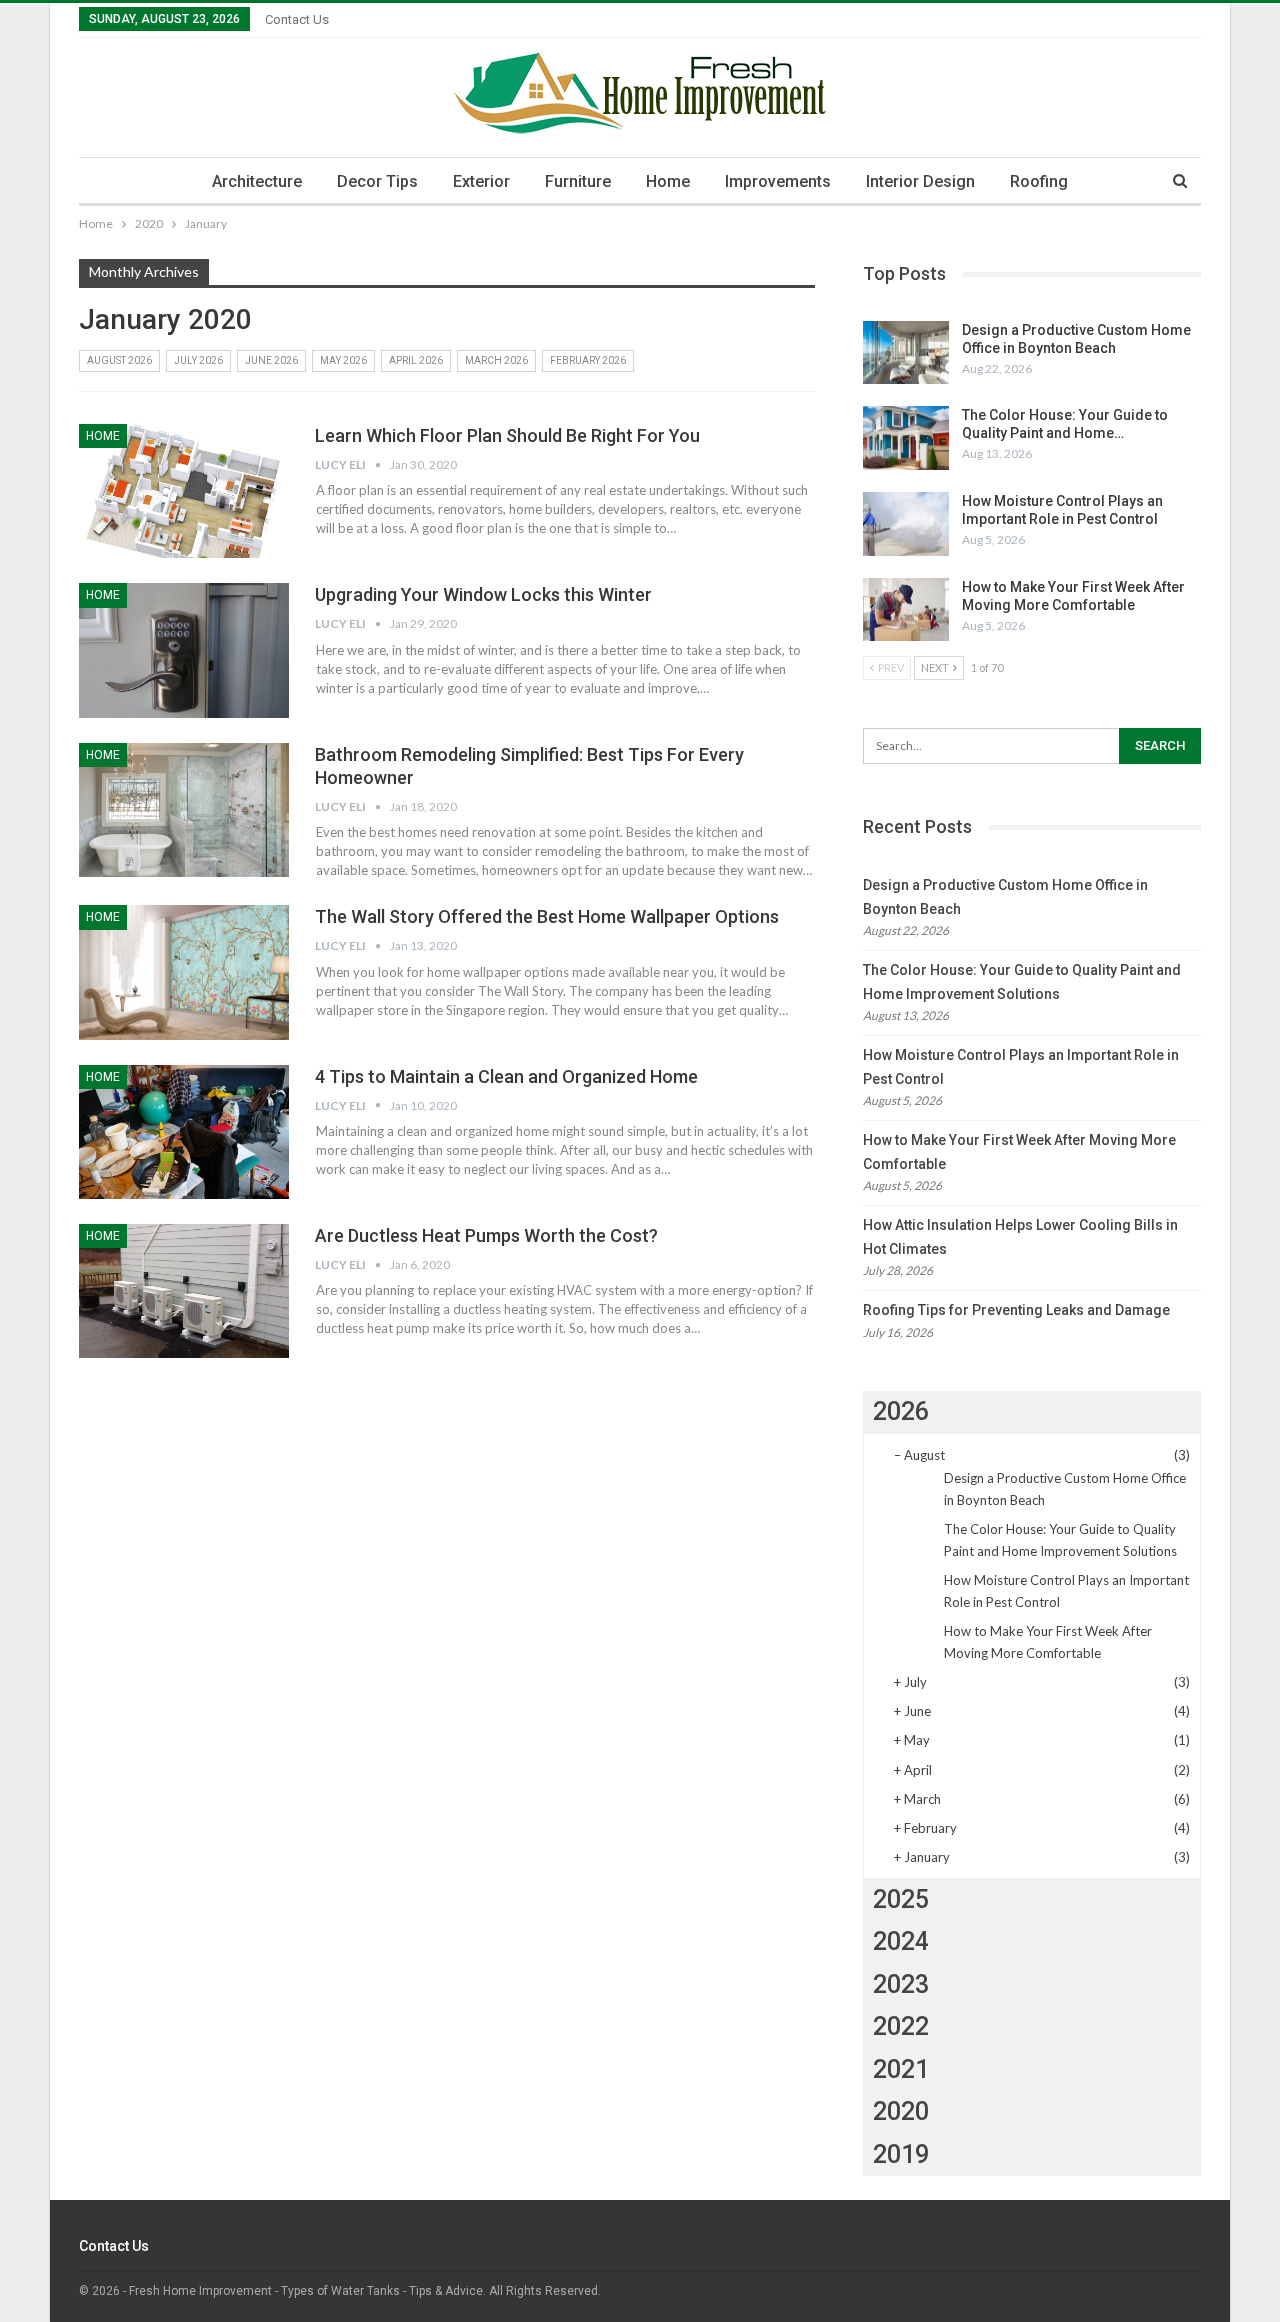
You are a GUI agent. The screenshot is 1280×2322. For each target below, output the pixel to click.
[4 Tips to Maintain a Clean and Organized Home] (184, 1132)
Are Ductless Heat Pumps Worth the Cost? (486, 1235)
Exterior (481, 181)
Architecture (257, 181)
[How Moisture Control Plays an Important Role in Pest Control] (906, 524)
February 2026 (588, 360)
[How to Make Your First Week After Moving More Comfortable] (906, 610)
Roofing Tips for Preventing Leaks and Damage (1016, 1310)
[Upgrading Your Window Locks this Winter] (184, 650)
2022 (901, 2026)
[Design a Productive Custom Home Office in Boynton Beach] (906, 353)
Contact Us (297, 19)
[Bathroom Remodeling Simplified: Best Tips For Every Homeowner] (184, 810)
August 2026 (119, 360)
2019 (901, 2154)
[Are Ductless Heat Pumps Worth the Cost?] (184, 1291)
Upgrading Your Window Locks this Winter (483, 594)
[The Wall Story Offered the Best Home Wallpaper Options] (184, 972)
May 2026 (343, 360)
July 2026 (198, 360)
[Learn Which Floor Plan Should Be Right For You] (184, 491)
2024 (901, 1941)
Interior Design (920, 181)
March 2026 (496, 360)
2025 (901, 1899)
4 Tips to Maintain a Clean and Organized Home (506, 1076)
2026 (901, 1411)
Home (668, 181)
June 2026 (271, 360)
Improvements (778, 181)
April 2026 (416, 360)
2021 (901, 2069)
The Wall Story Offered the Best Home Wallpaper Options (547, 916)
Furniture (578, 181)
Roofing (1039, 181)
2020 (901, 2111)
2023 (901, 1984)
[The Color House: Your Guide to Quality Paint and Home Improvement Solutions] (906, 438)
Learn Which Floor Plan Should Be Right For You (507, 435)
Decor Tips (377, 181)
